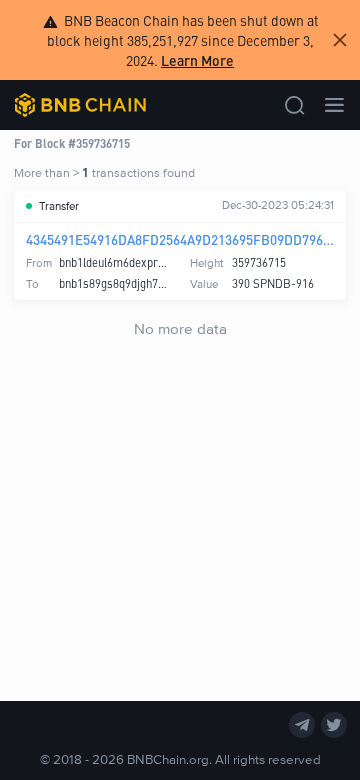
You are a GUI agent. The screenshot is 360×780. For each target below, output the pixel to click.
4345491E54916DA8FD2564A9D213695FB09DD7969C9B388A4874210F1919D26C (180, 239)
